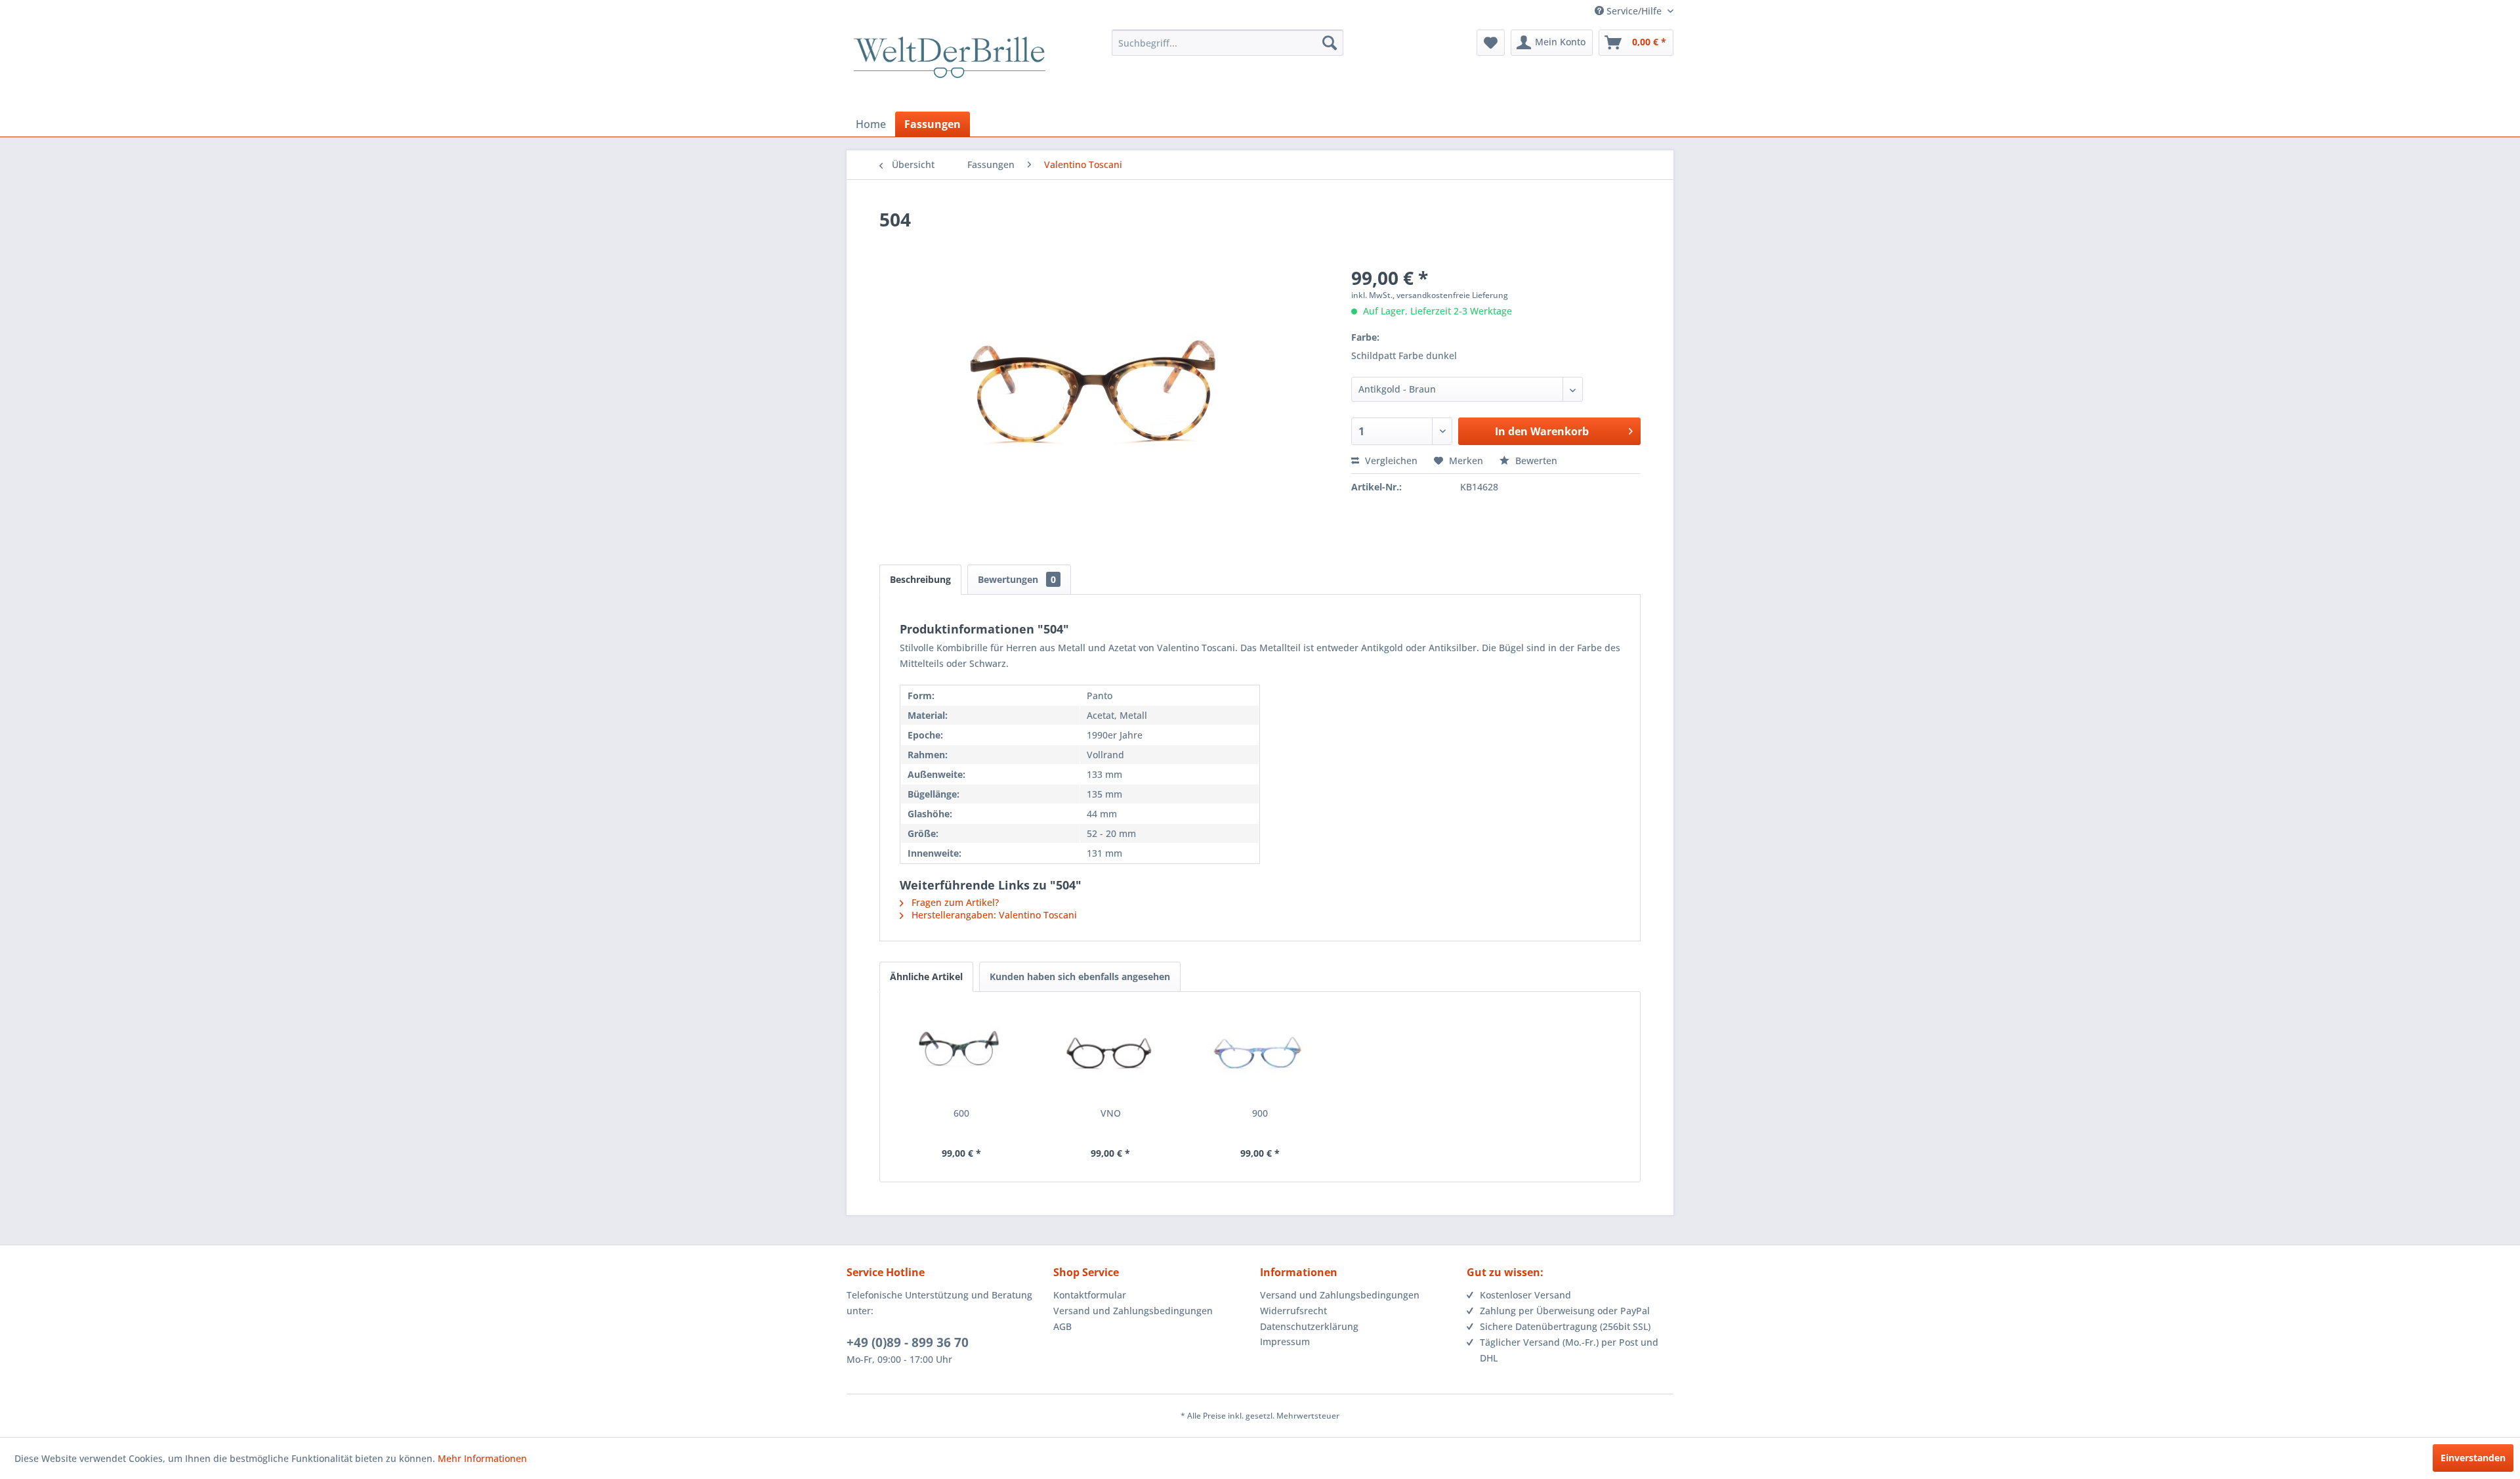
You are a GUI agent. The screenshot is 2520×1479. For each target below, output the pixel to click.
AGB (1062, 1326)
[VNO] (1111, 1054)
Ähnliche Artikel (926, 976)
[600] (961, 1054)
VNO (1111, 1113)
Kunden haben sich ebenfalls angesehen (1080, 976)
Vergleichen (1390, 461)
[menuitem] (1228, 43)
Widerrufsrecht (1293, 1311)
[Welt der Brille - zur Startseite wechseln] (950, 69)
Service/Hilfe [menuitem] (1634, 11)
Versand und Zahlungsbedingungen (1133, 1311)
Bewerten (1535, 461)
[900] (1260, 1054)
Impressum (1285, 1341)
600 (961, 1113)
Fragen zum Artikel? (954, 902)
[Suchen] (1330, 43)
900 (1260, 1113)
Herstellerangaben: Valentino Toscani (993, 915)
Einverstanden (2473, 1458)
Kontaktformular (1090, 1295)
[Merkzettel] (1491, 43)
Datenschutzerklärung (1309, 1326)
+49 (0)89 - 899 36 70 (908, 1342)
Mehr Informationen (482, 1458)
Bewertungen (1017, 579)
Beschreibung (920, 579)
